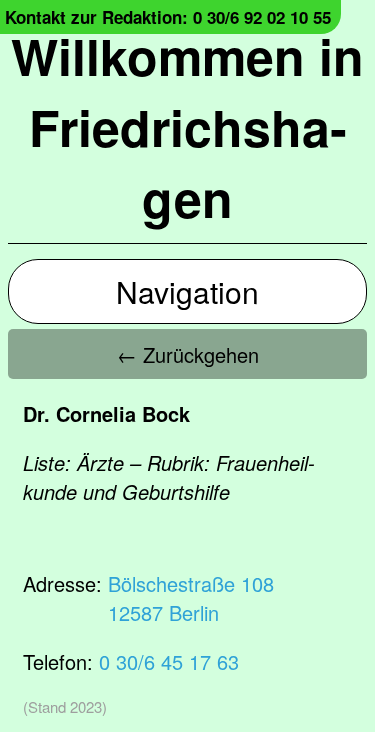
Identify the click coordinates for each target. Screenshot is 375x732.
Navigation (187, 291)
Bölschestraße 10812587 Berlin (191, 598)
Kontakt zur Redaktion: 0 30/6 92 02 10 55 (168, 17)
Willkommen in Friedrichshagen (187, 126)
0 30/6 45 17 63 (169, 661)
